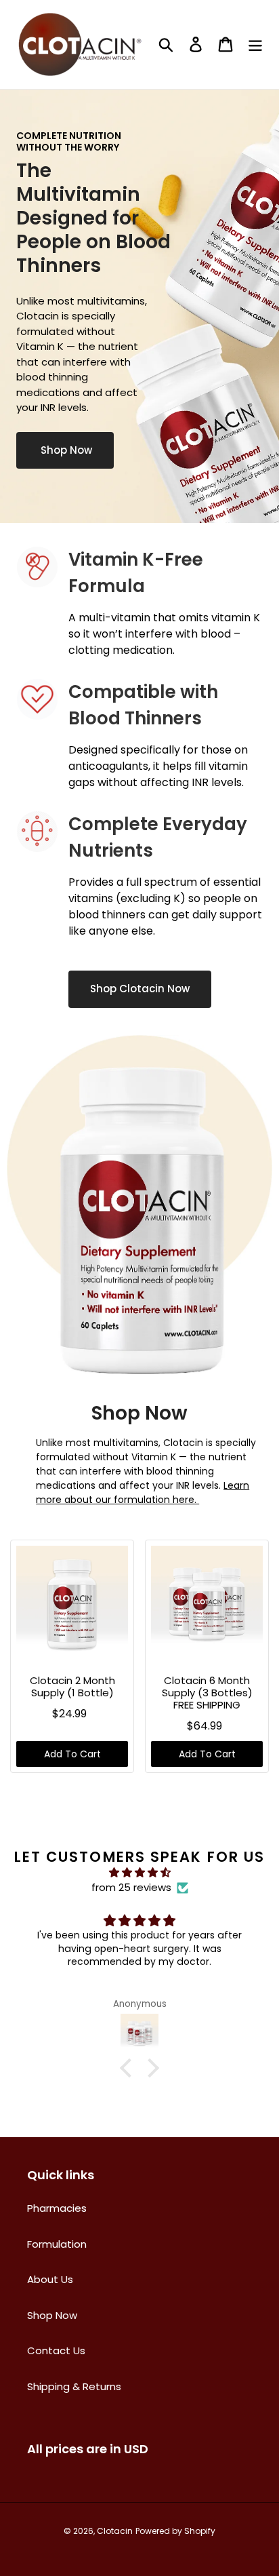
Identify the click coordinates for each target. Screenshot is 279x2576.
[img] (139, 1873)
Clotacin (115, 2531)
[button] (129, 2068)
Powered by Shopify (175, 2531)
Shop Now (65, 450)
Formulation (57, 2244)
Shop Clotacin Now (140, 989)
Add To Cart (72, 1754)
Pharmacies (57, 2208)
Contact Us (56, 2350)
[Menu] (255, 44)
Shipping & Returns (74, 2386)
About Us (50, 2279)
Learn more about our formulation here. (143, 1492)
